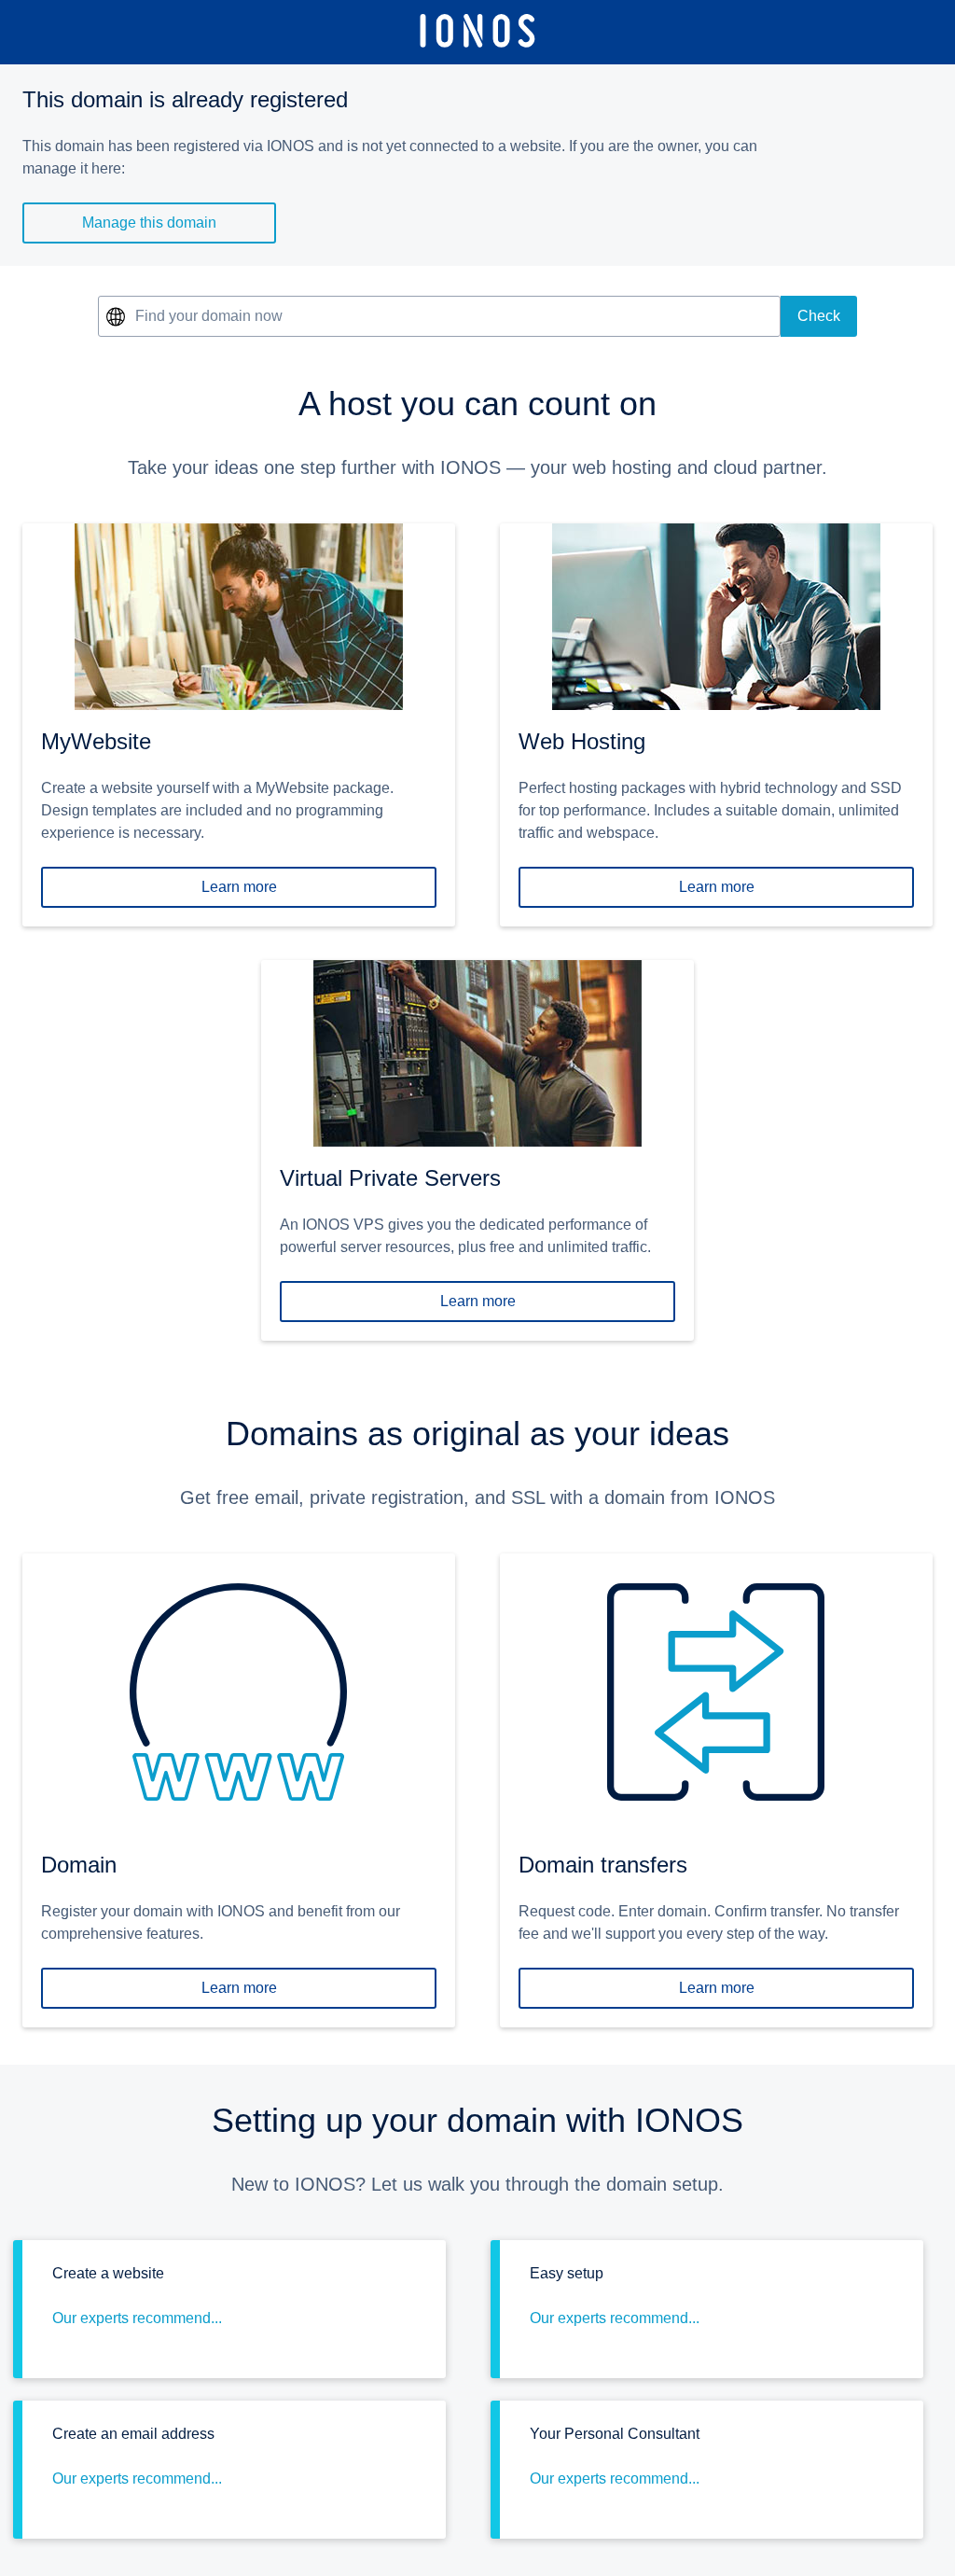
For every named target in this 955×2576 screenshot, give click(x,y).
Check (819, 316)
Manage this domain (149, 223)
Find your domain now (209, 316)
